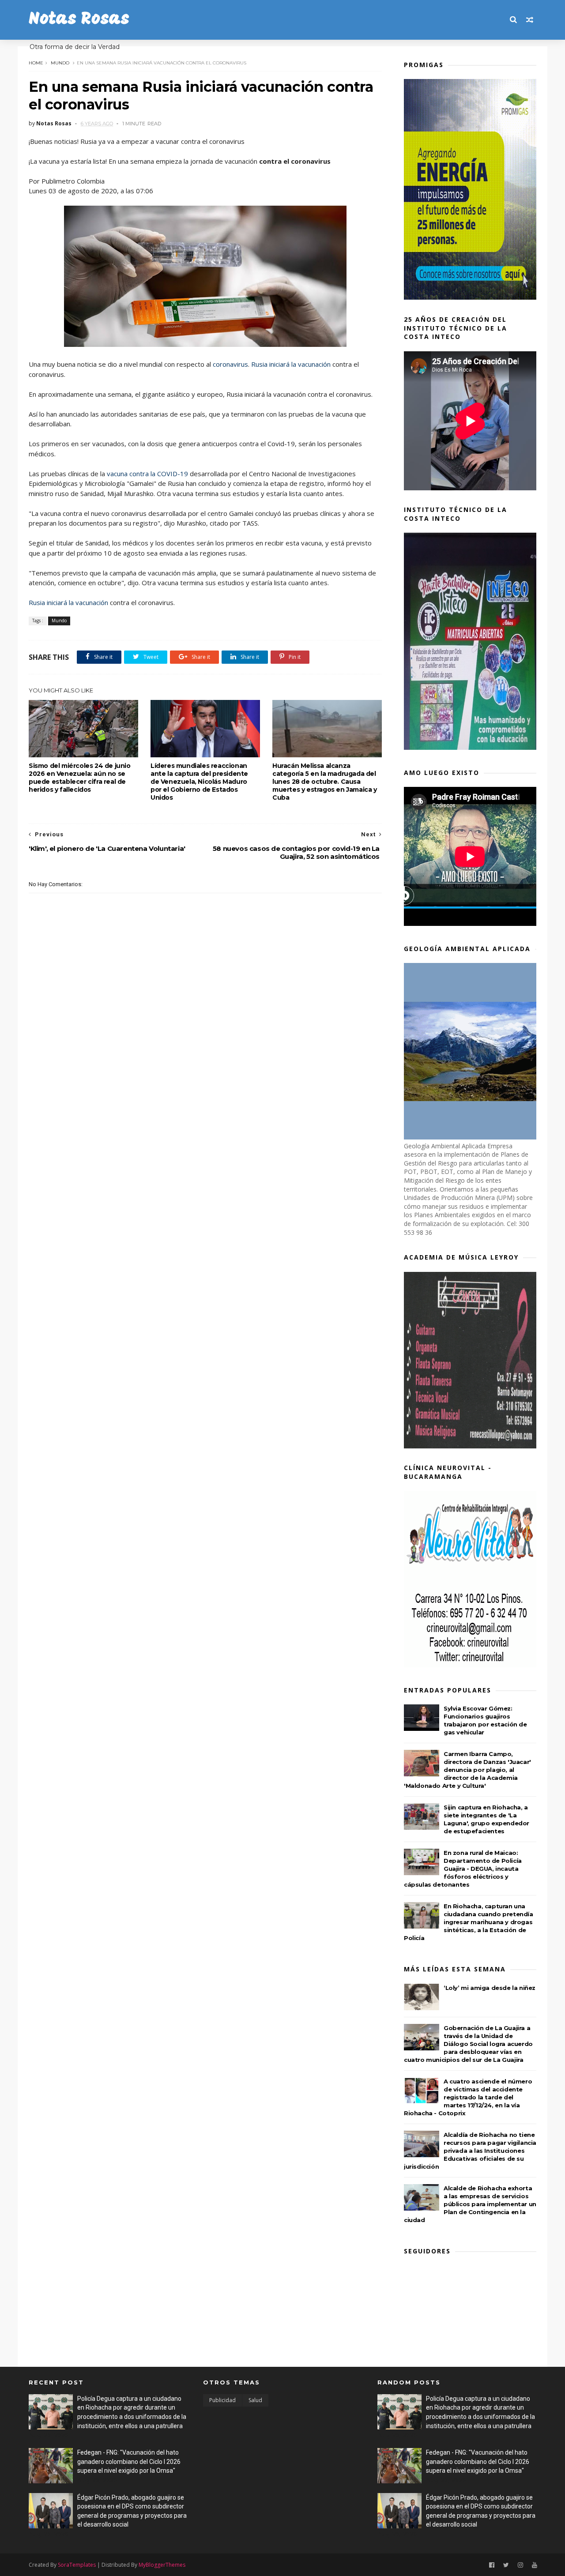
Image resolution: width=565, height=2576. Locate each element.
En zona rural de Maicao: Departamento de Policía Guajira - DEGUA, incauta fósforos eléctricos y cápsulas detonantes (463, 1869)
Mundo (60, 63)
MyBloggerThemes (162, 2565)
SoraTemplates (77, 2565)
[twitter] (506, 2565)
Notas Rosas (79, 20)
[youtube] (535, 2565)
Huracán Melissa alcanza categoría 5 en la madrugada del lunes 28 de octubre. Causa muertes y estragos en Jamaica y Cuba (325, 782)
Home (36, 63)
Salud (255, 2400)
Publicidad (222, 2400)
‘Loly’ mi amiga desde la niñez (490, 1988)
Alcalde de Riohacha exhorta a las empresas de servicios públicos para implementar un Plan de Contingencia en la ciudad (470, 2204)
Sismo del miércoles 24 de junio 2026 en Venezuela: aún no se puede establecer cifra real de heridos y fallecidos (80, 778)
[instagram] (520, 2565)
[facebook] (492, 2565)
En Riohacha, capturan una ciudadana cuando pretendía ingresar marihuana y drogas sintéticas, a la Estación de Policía (469, 1922)
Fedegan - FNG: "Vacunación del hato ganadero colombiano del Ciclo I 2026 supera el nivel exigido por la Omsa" (129, 2461)
